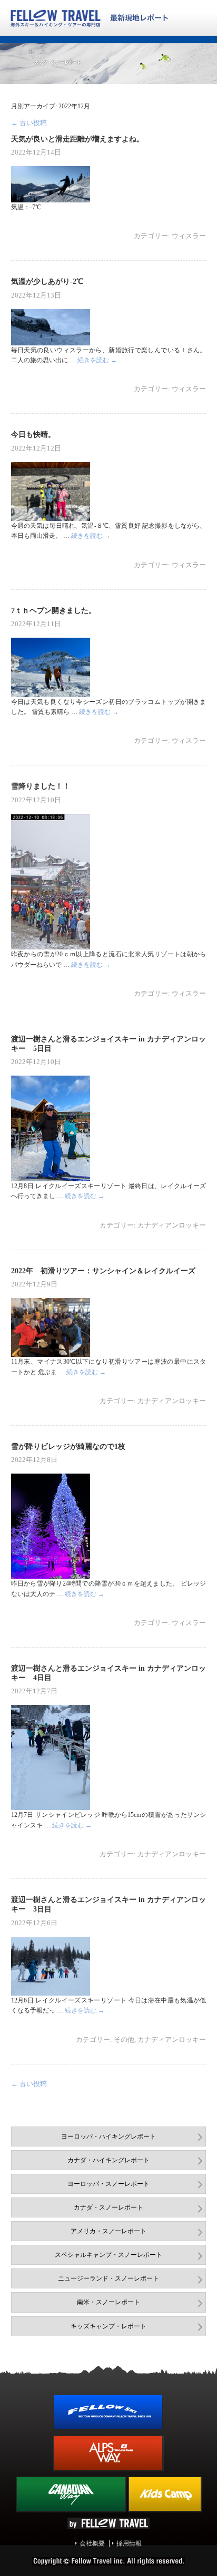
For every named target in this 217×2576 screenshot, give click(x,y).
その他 (124, 2040)
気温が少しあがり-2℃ (47, 281)
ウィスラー (189, 236)
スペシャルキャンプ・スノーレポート (108, 2255)
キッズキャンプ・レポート (108, 2326)
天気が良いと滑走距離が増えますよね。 (77, 139)
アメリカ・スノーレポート (108, 2231)
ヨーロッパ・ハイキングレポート (108, 2137)
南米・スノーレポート (108, 2302)
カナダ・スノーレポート (108, 2207)
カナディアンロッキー (172, 1225)
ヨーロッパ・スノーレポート (108, 2184)
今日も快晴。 (33, 434)
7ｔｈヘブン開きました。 (53, 610)
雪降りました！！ (41, 786)
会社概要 (92, 2543)
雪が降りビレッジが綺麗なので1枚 (68, 1446)
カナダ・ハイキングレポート (108, 2160)
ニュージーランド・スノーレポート (108, 2278)
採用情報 (129, 2543)
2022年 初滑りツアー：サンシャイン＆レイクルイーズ (103, 1271)
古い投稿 (29, 123)
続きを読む (97, 360)
